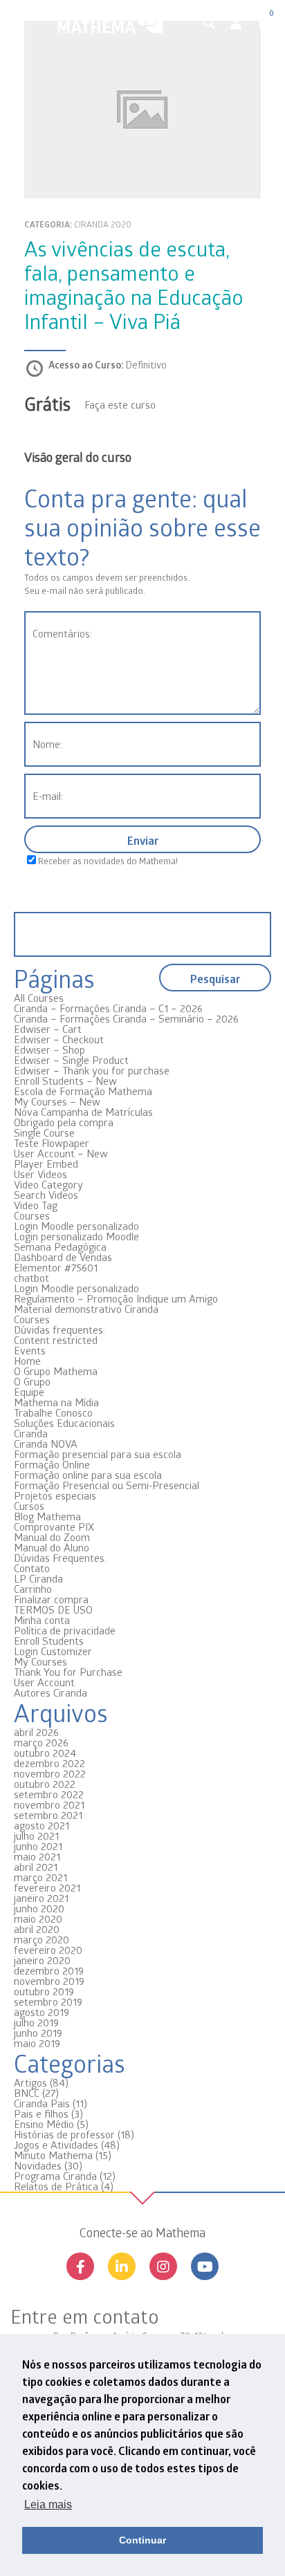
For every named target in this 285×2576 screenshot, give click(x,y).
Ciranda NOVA (46, 1444)
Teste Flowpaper (52, 1143)
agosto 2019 (42, 2012)
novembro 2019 (49, 1981)
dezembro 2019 (49, 1970)
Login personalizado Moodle (76, 1236)
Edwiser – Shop (49, 1049)
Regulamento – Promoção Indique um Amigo (116, 1298)
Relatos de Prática (56, 2186)
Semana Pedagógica (60, 1247)
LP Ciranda (38, 1578)
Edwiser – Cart (48, 1029)
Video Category (48, 1184)
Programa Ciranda (55, 2176)
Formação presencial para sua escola (98, 1454)
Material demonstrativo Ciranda (86, 1309)
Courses (32, 1215)
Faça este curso (120, 404)
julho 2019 (36, 2022)
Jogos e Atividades (56, 2145)
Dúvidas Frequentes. (60, 1558)
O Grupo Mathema (56, 1371)
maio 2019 (37, 2043)
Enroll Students (49, 1641)
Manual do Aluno (52, 1547)
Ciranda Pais (42, 2103)
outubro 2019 (44, 1991)
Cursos (29, 1506)
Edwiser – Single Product (71, 1060)
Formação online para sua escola (88, 1475)
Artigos (30, 2082)
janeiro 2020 (42, 1960)
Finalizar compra (51, 1599)
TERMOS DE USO (53, 1609)
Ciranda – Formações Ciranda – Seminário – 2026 (126, 1018)
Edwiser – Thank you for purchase (92, 1070)
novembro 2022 (50, 1773)
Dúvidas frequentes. (59, 1329)
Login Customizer (53, 1651)
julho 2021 (36, 1836)
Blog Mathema (47, 1516)
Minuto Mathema (53, 2155)
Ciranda (31, 1433)
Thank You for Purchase (68, 1672)
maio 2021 (37, 1856)
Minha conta (42, 1620)
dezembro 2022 (49, 1763)
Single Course (44, 1132)
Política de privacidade (65, 1630)
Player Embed (46, 1164)
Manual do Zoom (52, 1537)
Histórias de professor (64, 2134)
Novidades (38, 2165)
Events (30, 1350)
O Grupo (32, 1381)
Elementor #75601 (56, 1267)
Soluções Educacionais (64, 1423)
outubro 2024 (45, 1753)
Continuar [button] (142, 2540)
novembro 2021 (49, 1804)
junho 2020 (39, 1908)
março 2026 (41, 1742)
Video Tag (36, 1205)
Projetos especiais (55, 1495)
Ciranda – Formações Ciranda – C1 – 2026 (108, 1008)
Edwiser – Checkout (59, 1039)
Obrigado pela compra (64, 1122)
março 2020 (42, 1939)
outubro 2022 (45, 1784)
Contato (32, 1568)
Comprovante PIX (54, 1527)
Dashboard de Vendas (63, 1257)
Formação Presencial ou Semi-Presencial (107, 1485)
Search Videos (46, 1195)
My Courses (40, 1661)
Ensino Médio (44, 2124)
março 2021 (40, 1877)
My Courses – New (57, 1101)
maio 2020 (38, 1919)
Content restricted (56, 1340)
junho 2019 (38, 2033)
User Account (44, 1682)
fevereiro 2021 (47, 1887)
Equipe (29, 1392)
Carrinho (33, 1589)
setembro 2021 (48, 1815)
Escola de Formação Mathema (83, 1091)
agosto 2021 (42, 1825)
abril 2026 (36, 1732)
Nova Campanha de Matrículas (83, 1112)
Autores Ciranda (50, 1692)
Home (27, 1361)
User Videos (40, 1174)
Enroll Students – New (65, 1081)
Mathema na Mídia (56, 1402)
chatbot (31, 1278)
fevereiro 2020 (48, 1950)
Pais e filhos (41, 2113)
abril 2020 (37, 1929)
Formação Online (52, 1464)
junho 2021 (38, 1846)
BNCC (27, 2093)
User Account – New (61, 1153)
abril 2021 (36, 1867)
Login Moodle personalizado (76, 1226)
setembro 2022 (49, 1794)
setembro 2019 (48, 2001)
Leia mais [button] (48, 2504)
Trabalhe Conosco (53, 1412)
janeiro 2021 (41, 1898)
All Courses (39, 998)
